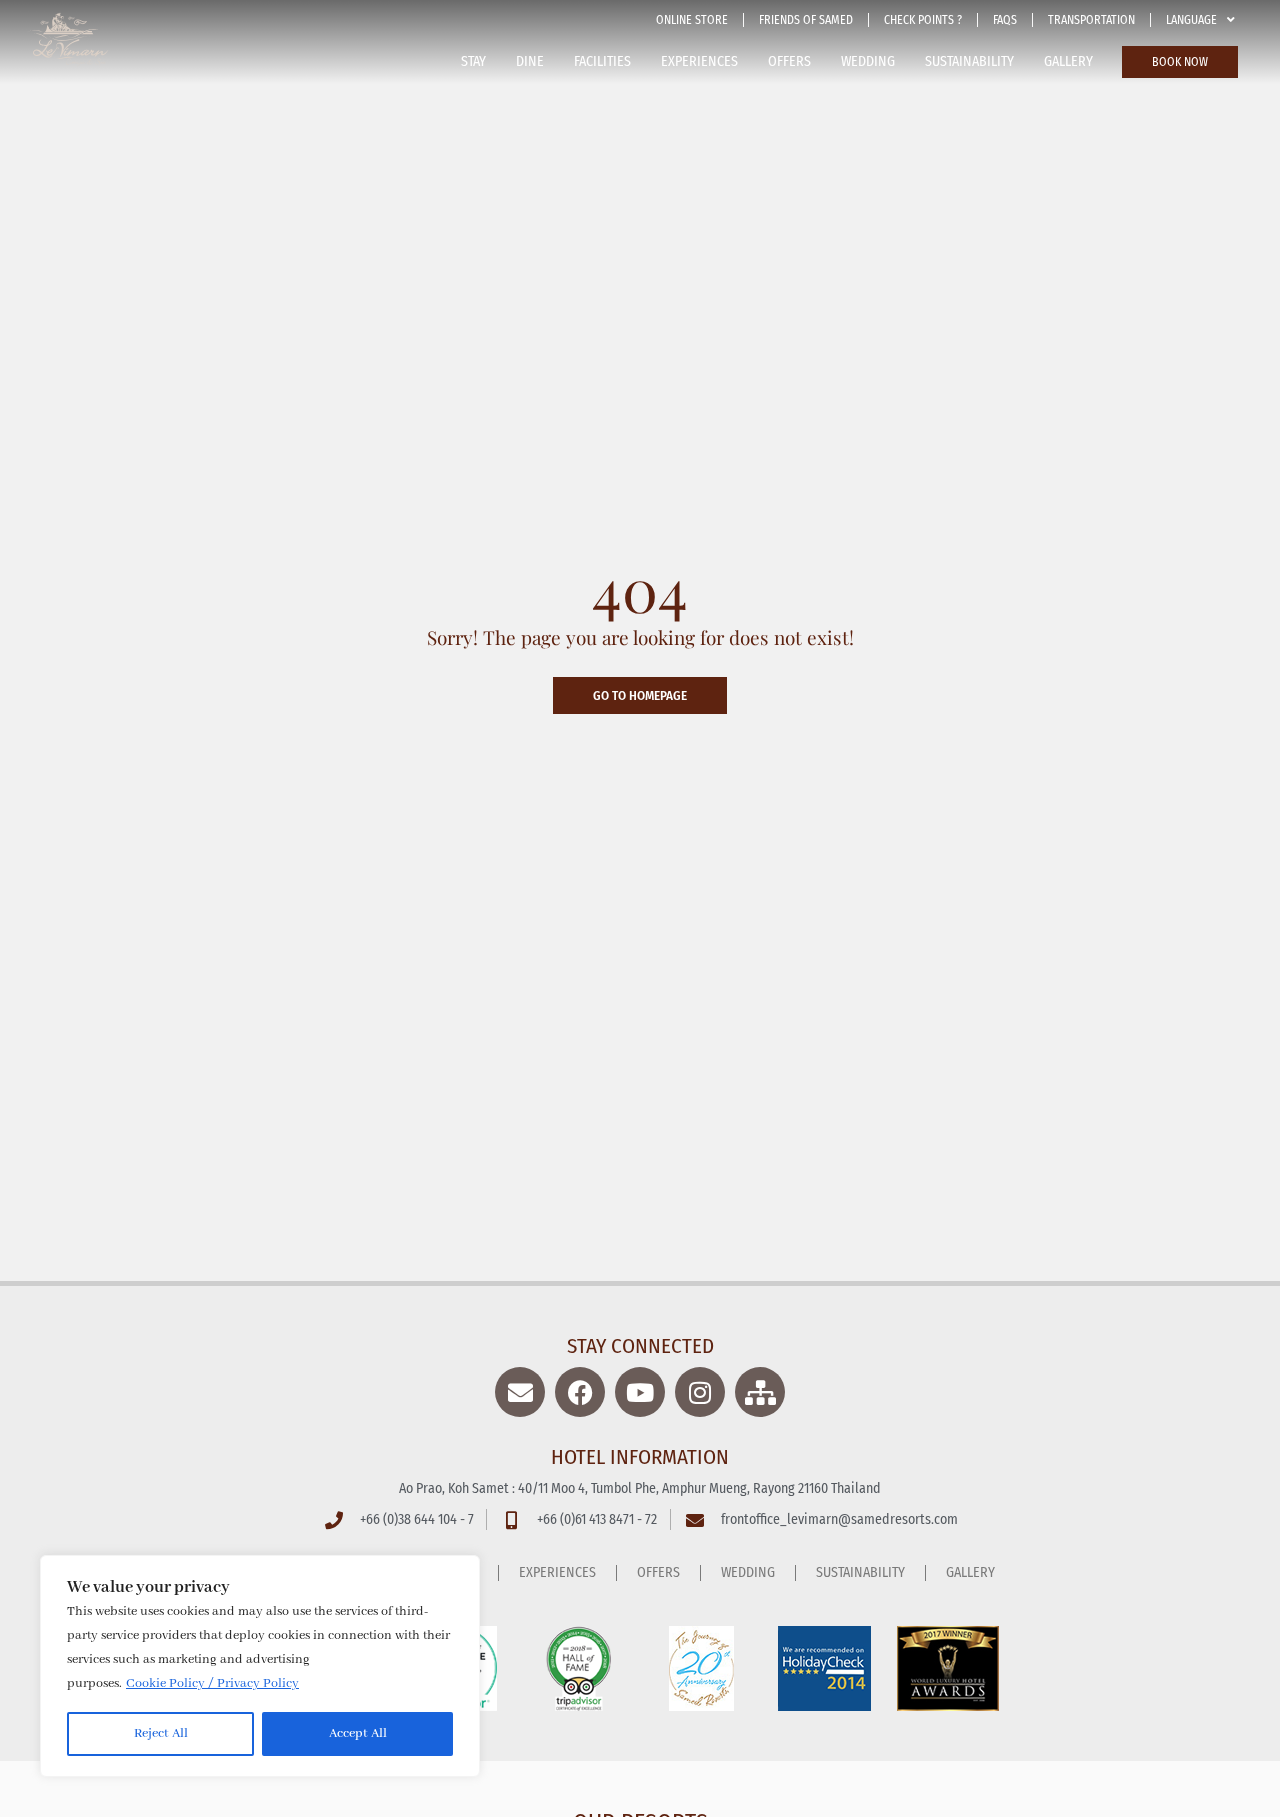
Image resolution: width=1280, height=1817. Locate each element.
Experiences (699, 61)
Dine (530, 61)
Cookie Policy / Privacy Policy (212, 1683)
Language (1191, 20)
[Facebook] (580, 1392)
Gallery (1068, 61)
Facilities (602, 61)
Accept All (358, 1733)
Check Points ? (923, 20)
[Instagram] (700, 1392)
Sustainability (969, 61)
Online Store (692, 20)
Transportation (1091, 20)
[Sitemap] (760, 1392)
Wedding (868, 61)
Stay (473, 61)
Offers (789, 61)
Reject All (161, 1733)
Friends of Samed (806, 20)
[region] (260, 1666)
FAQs (1005, 20)
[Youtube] (640, 1392)
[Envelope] (520, 1392)
